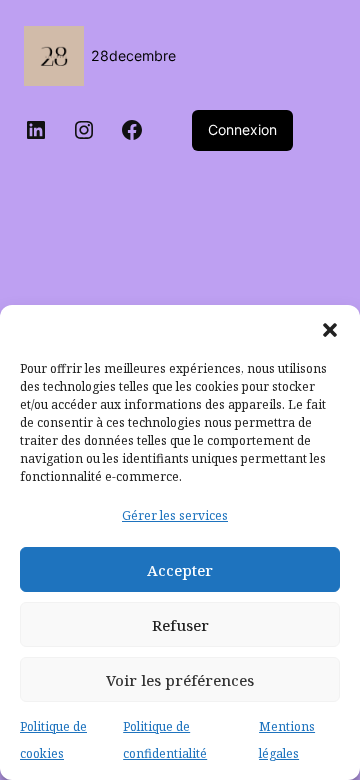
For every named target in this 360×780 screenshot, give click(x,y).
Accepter (180, 570)
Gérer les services (175, 515)
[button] (330, 330)
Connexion (242, 129)
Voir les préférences (180, 680)
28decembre (133, 55)
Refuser (180, 625)
